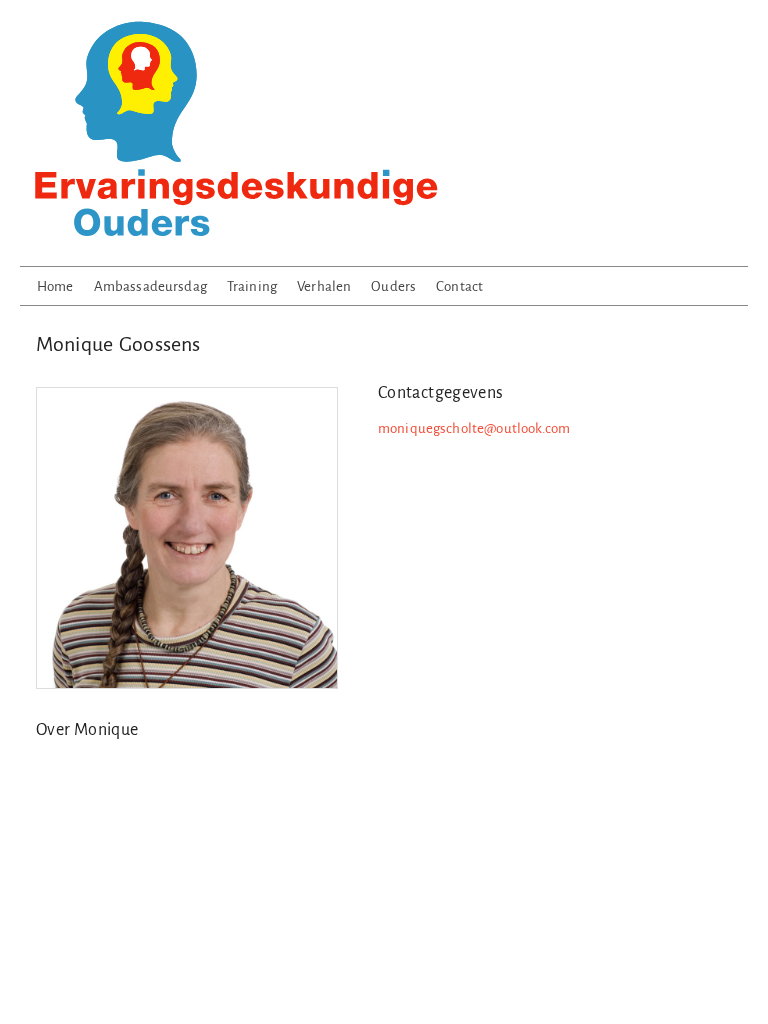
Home (55, 286)
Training (252, 286)
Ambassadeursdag (150, 286)
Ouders (393, 286)
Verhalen (324, 286)
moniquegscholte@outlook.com (474, 428)
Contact (459, 286)
